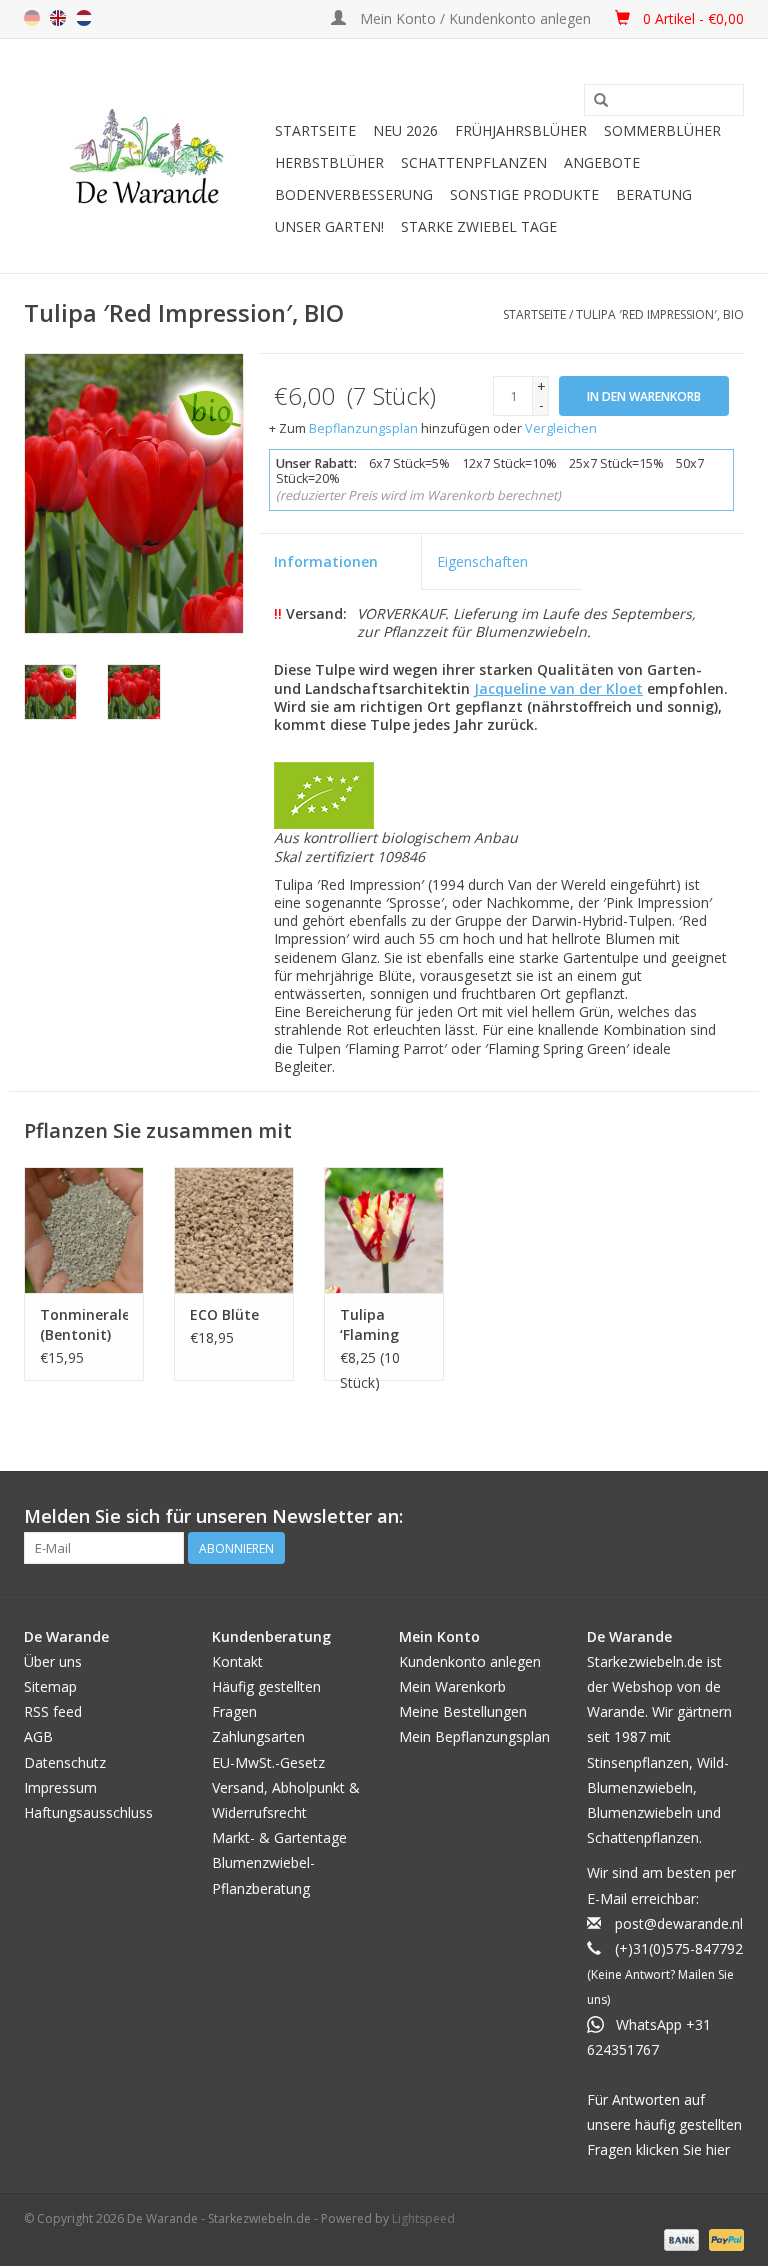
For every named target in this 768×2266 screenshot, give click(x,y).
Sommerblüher (662, 130)
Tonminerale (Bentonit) (84, 1324)
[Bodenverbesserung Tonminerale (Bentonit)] (84, 1229)
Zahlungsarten (258, 1736)
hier (718, 2149)
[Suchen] (601, 101)
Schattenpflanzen (474, 162)
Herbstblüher (329, 162)
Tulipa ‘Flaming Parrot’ (369, 1325)
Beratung (654, 194)
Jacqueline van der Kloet (558, 688)
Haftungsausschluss (88, 1812)
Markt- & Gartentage (279, 1837)
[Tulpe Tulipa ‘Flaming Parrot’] (384, 1229)
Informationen (326, 561)
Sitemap (50, 1686)
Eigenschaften (482, 561)
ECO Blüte (224, 1314)
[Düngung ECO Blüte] (234, 1229)
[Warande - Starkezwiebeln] (146, 156)
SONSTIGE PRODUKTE (524, 194)
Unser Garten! (329, 226)
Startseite (315, 130)
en (58, 18)
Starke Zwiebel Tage (479, 226)
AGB (38, 1736)
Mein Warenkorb (452, 1686)
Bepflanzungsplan (363, 428)
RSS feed (53, 1711)
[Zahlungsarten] (679, 2238)
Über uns (53, 1661)
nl (84, 18)
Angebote (602, 162)
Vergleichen (561, 428)
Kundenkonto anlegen (470, 1661)
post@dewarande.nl (679, 1923)
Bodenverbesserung (354, 194)
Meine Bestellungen (463, 1711)
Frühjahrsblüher (521, 130)
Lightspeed (423, 2218)
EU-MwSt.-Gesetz (268, 1762)
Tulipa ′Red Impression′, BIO (660, 314)
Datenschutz (65, 1762)
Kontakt (237, 1661)
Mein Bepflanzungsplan (474, 1736)
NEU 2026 (405, 130)
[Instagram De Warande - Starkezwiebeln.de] (728, 1517)
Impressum (60, 1787)
